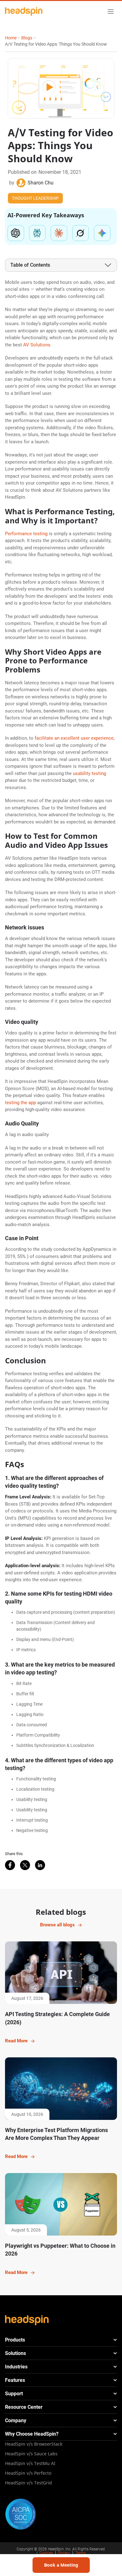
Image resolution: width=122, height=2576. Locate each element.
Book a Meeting (61, 2565)
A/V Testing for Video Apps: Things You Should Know (56, 44)
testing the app (20, 1103)
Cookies (46, 2553)
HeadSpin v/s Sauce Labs (31, 2454)
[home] (24, 11)
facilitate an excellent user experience (74, 738)
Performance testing (26, 534)
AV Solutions (37, 345)
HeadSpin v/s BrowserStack (34, 2444)
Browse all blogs (57, 1925)
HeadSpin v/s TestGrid (28, 2483)
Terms (81, 2553)
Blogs (27, 38)
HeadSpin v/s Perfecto (28, 2473)
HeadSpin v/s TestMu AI (30, 2463)
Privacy (64, 2553)
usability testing (89, 773)
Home (11, 38)
